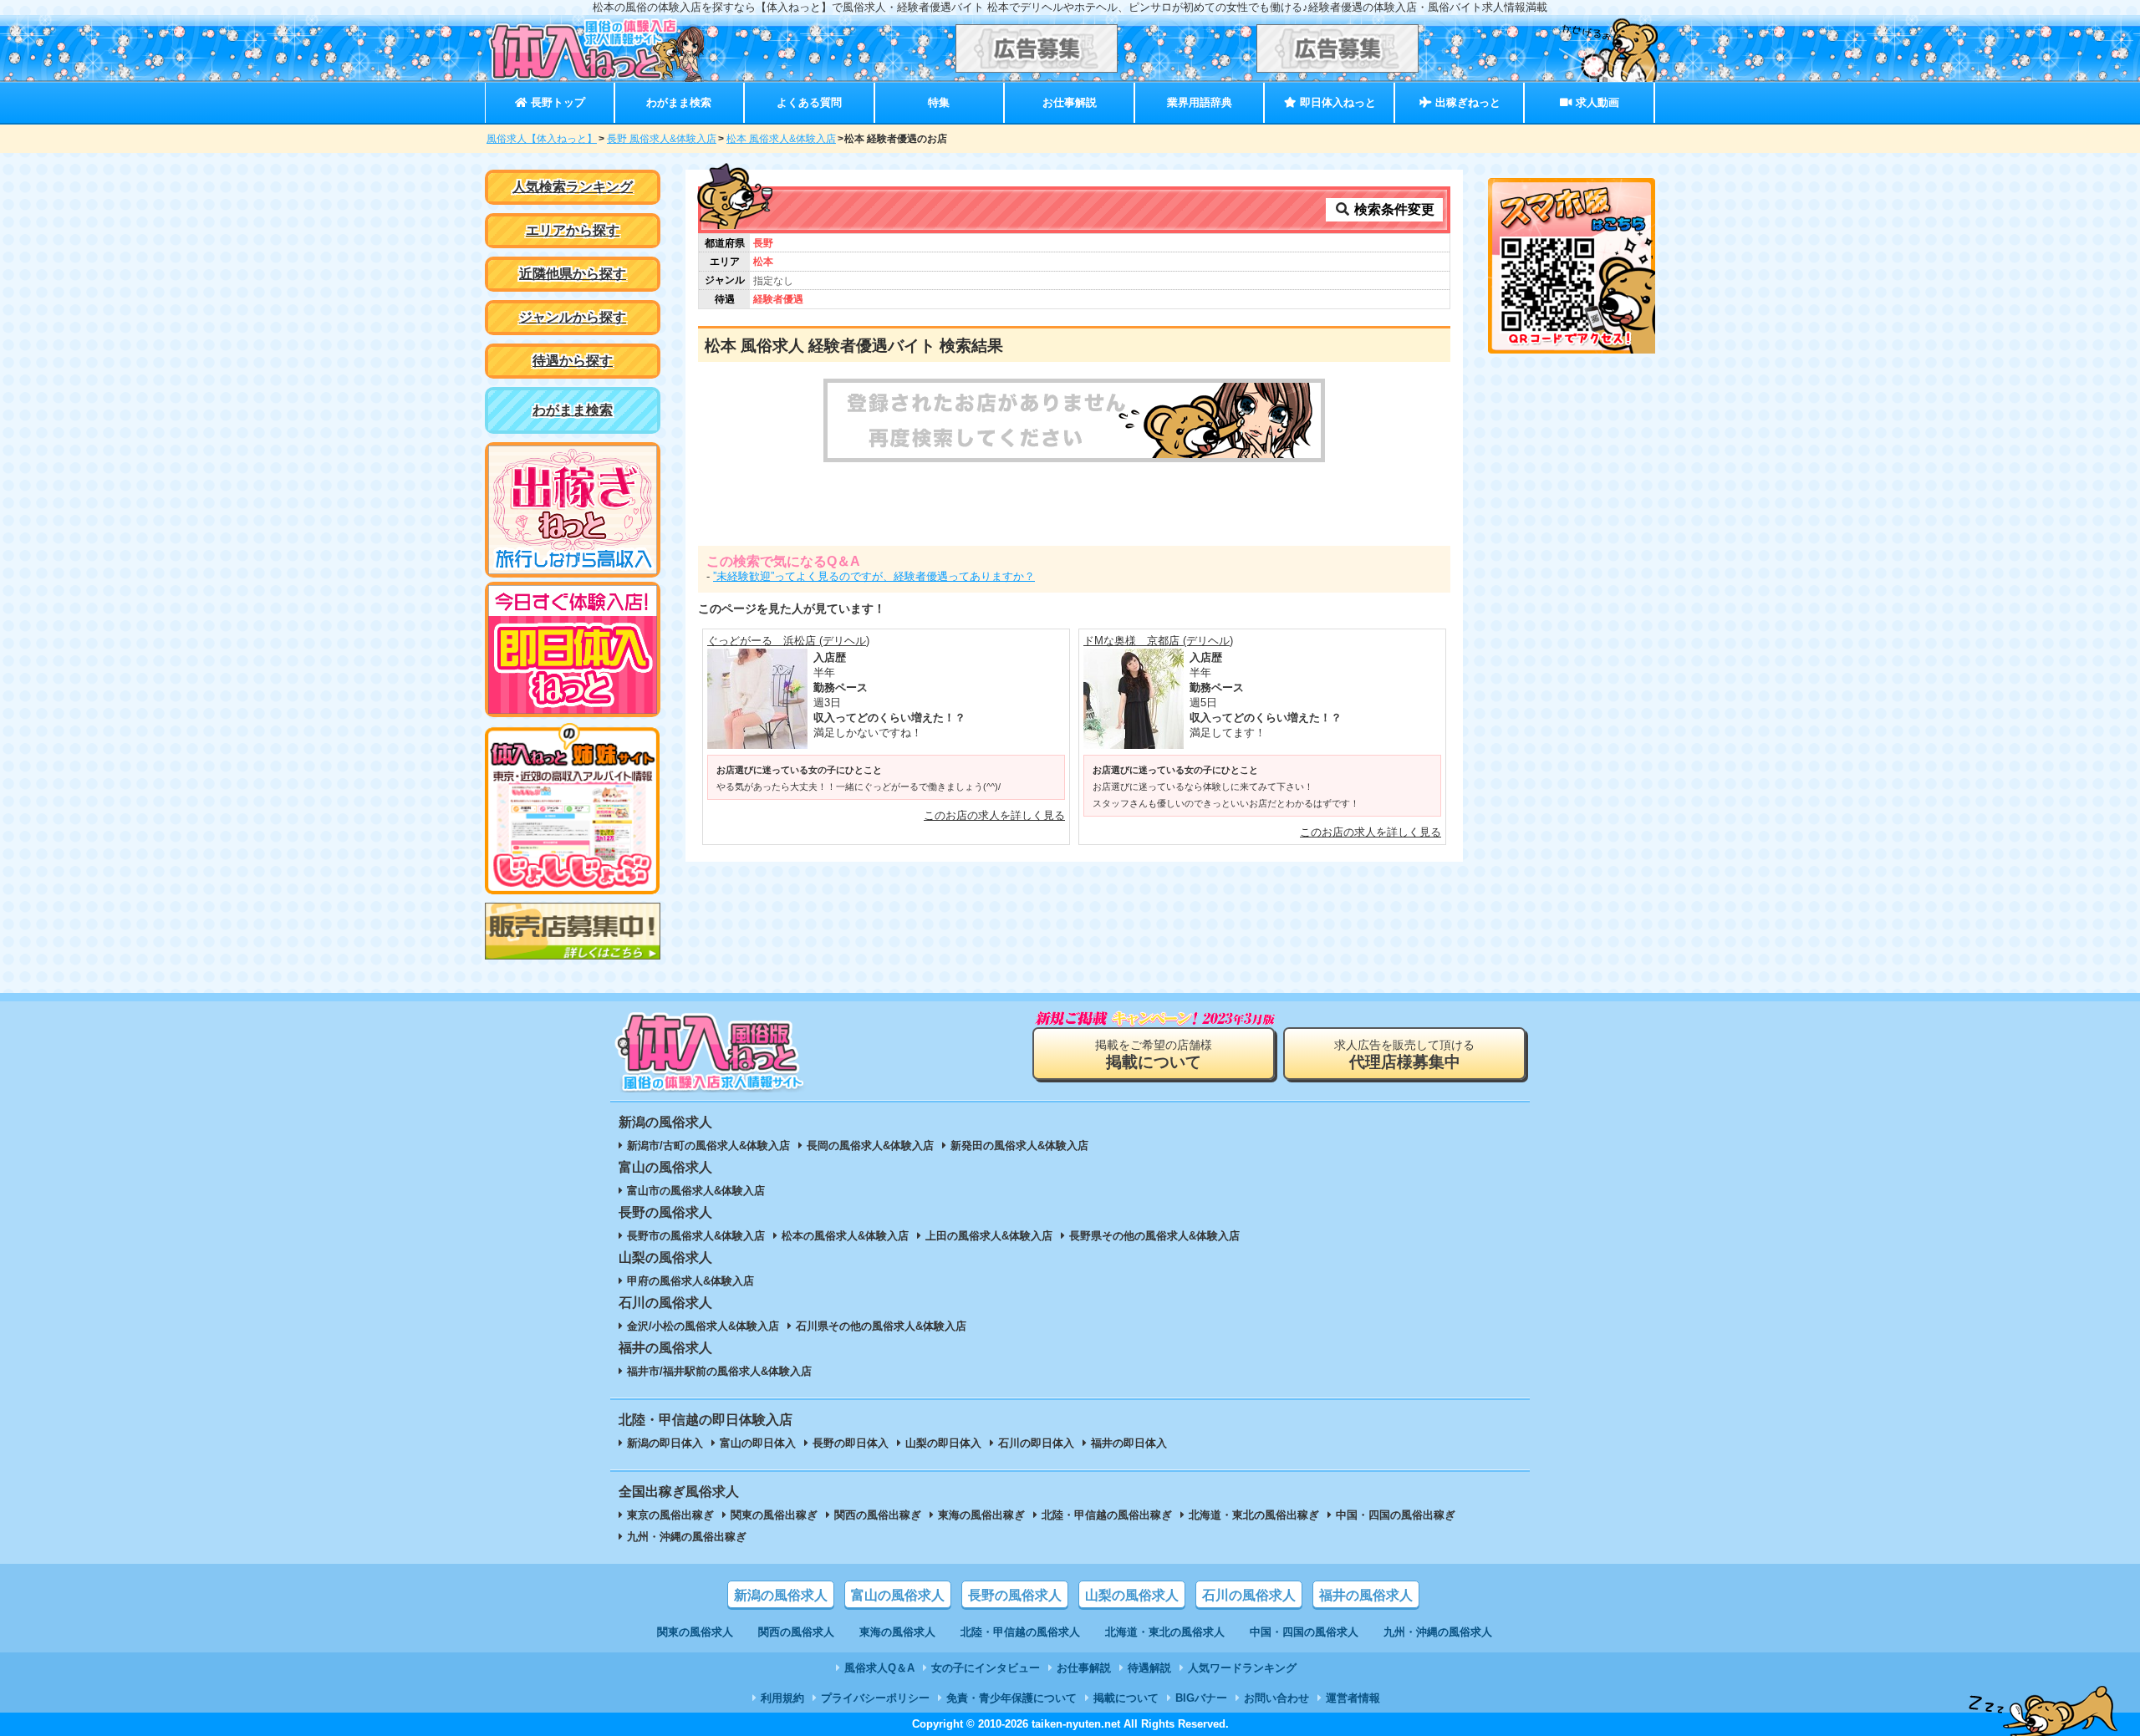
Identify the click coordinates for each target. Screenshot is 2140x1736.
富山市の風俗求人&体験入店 (696, 1191)
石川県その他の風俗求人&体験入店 (881, 1326)
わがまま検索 (679, 102)
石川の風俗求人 (1249, 1595)
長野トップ (556, 102)
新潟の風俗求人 (781, 1595)
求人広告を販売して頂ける (1404, 1054)
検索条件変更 (1393, 209)
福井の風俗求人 (1366, 1595)
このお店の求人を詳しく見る (994, 815)
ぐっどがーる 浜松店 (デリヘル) (788, 641)
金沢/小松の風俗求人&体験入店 (703, 1326)
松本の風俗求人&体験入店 (845, 1236)
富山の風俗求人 (898, 1595)
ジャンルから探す (573, 317)
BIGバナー (1201, 1698)
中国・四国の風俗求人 (1304, 1632)
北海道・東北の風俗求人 (1165, 1632)
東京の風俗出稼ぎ (670, 1515)
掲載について (1126, 1698)
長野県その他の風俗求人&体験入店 (1154, 1236)
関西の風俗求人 (796, 1632)
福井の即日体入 (1129, 1443)
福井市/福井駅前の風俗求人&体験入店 (719, 1371)
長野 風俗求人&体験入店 (662, 139)
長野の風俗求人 (1015, 1595)
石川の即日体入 (1036, 1443)
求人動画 (1596, 102)
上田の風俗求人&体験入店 (989, 1236)
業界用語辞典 (1200, 102)
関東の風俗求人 (695, 1632)
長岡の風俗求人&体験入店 (870, 1145)
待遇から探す (573, 361)
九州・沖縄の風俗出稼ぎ (687, 1537)
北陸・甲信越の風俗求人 (1020, 1632)
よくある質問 (809, 102)
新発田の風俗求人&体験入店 (1019, 1145)
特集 (939, 102)
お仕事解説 (1070, 102)
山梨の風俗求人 (1132, 1595)
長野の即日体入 (851, 1443)
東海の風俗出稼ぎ (981, 1515)
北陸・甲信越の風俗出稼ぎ (1107, 1515)
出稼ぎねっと (1466, 102)
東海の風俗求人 (897, 1632)
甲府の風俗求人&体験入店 (690, 1281)
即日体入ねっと (1336, 102)
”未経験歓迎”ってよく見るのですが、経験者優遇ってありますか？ (874, 576)
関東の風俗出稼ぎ (774, 1515)
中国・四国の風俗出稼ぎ (1396, 1515)
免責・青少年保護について (1011, 1698)
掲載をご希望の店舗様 (1154, 1054)
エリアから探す (573, 230)
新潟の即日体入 (665, 1443)
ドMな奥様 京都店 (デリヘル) (1158, 641)
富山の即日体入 (758, 1443)
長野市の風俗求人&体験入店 (696, 1236)
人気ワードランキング (1242, 1668)
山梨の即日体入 (943, 1443)
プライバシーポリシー (875, 1698)
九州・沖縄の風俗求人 (1438, 1632)
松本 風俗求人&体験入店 (781, 139)
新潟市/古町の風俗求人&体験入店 (708, 1145)
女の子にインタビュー (986, 1668)
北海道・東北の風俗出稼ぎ (1254, 1515)
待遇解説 (1149, 1668)
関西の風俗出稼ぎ (878, 1515)
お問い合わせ (1276, 1698)
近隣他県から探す (573, 274)
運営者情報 (1353, 1698)
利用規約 (782, 1698)
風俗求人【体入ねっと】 (542, 139)
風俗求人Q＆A (879, 1668)
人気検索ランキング (573, 187)
